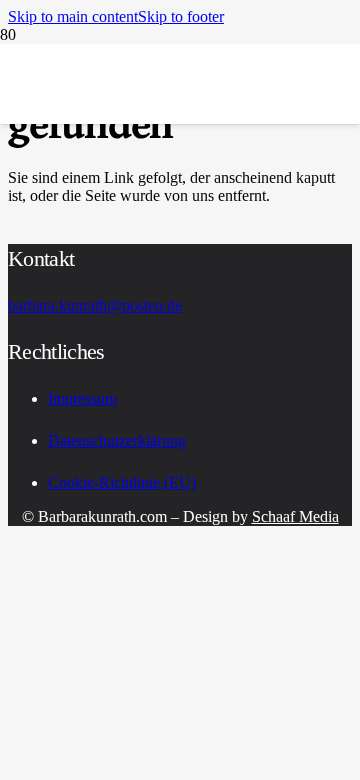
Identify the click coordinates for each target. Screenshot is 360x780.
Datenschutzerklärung (117, 440)
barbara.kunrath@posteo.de (95, 305)
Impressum (82, 398)
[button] (73, 16)
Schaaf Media (295, 516)
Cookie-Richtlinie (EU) (122, 482)
